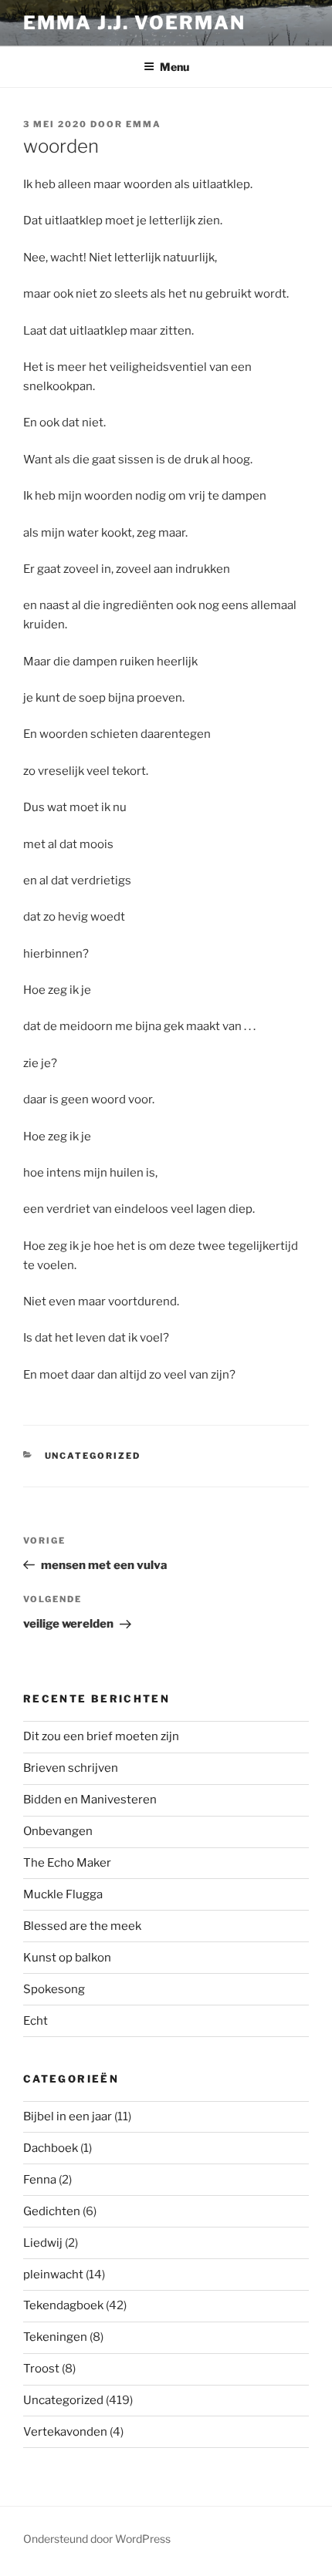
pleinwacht (53, 2275)
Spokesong (54, 1989)
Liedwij (43, 2243)
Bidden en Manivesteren (90, 1800)
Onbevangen (58, 1831)
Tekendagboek (63, 2305)
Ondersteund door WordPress (97, 2539)
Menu (174, 67)
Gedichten (52, 2211)
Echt (36, 2021)
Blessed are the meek (82, 1926)
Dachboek (51, 2148)
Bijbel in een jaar (68, 2116)
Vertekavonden (65, 2432)
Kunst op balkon (67, 1958)
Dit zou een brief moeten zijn (101, 1736)
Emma (144, 124)
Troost (41, 2369)
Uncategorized (93, 1456)
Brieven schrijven (71, 1768)
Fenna (40, 2180)
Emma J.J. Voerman (134, 23)
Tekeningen (55, 2337)
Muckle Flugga (63, 1894)
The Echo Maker (67, 1863)
